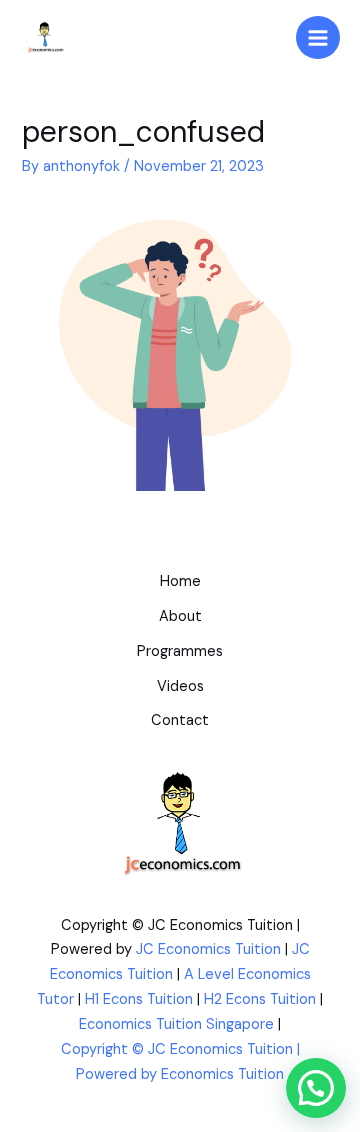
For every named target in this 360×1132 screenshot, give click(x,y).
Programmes (180, 651)
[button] (316, 1088)
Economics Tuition (222, 1074)
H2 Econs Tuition (260, 999)
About (180, 616)
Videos (180, 686)
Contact (180, 720)
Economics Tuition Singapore (176, 1024)
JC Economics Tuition (208, 949)
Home (180, 581)
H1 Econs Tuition (139, 999)
